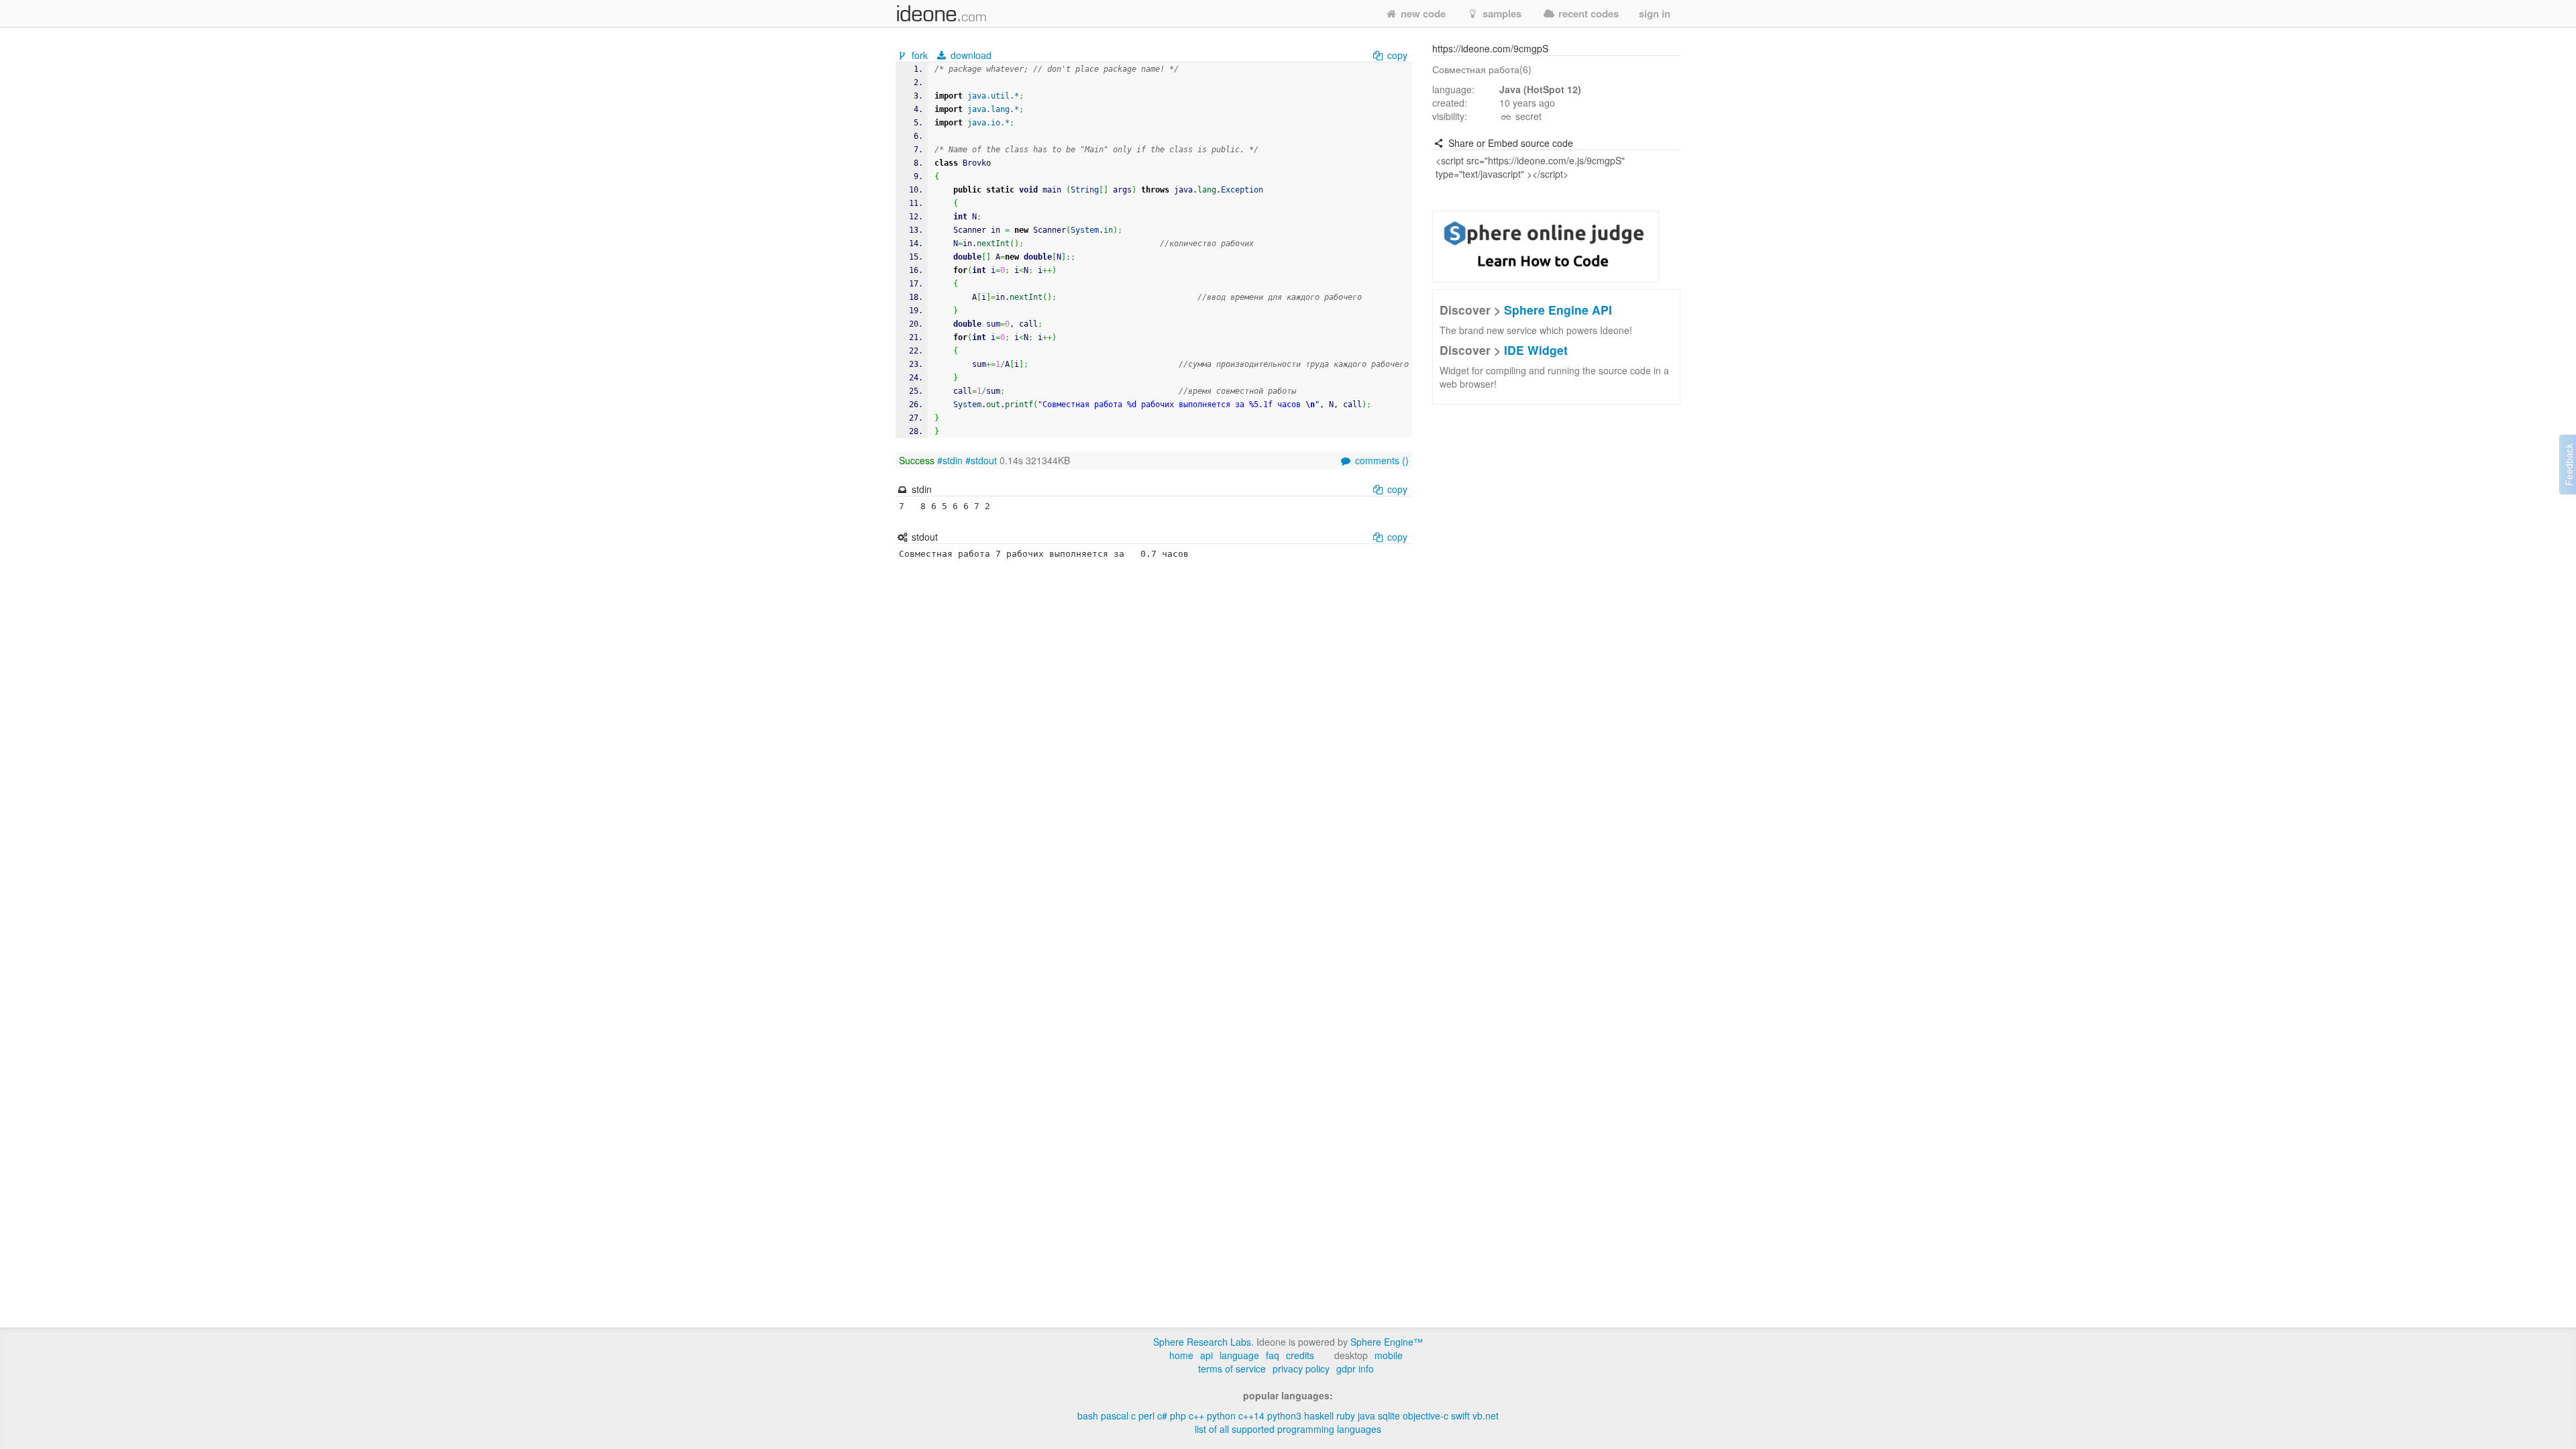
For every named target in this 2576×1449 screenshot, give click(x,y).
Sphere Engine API (1558, 310)
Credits (1300, 1355)
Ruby (1346, 1415)
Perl (1146, 1415)
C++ (1196, 1415)
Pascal (1115, 1415)
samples (1501, 13)
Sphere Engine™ (1387, 1342)
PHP (1178, 1415)
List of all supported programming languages (1288, 1429)
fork (920, 55)
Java (1366, 1415)
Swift (1460, 1415)
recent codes (1587, 13)
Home (1181, 1355)
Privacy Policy (1301, 1368)
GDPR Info (1355, 1368)
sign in (1655, 13)
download (970, 55)
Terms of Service (1232, 1368)
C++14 (1251, 1415)
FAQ (1273, 1355)
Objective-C (1426, 1415)
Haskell (1319, 1415)
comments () (1381, 460)
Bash (1088, 1415)
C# (1162, 1415)
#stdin (950, 460)
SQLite (1389, 1415)
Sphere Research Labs (1202, 1342)
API (1206, 1355)
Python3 (1284, 1415)
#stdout (981, 460)
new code (1422, 13)
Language (1239, 1355)
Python (1221, 1415)
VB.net (1486, 1415)
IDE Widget (1536, 350)
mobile (1389, 1355)
